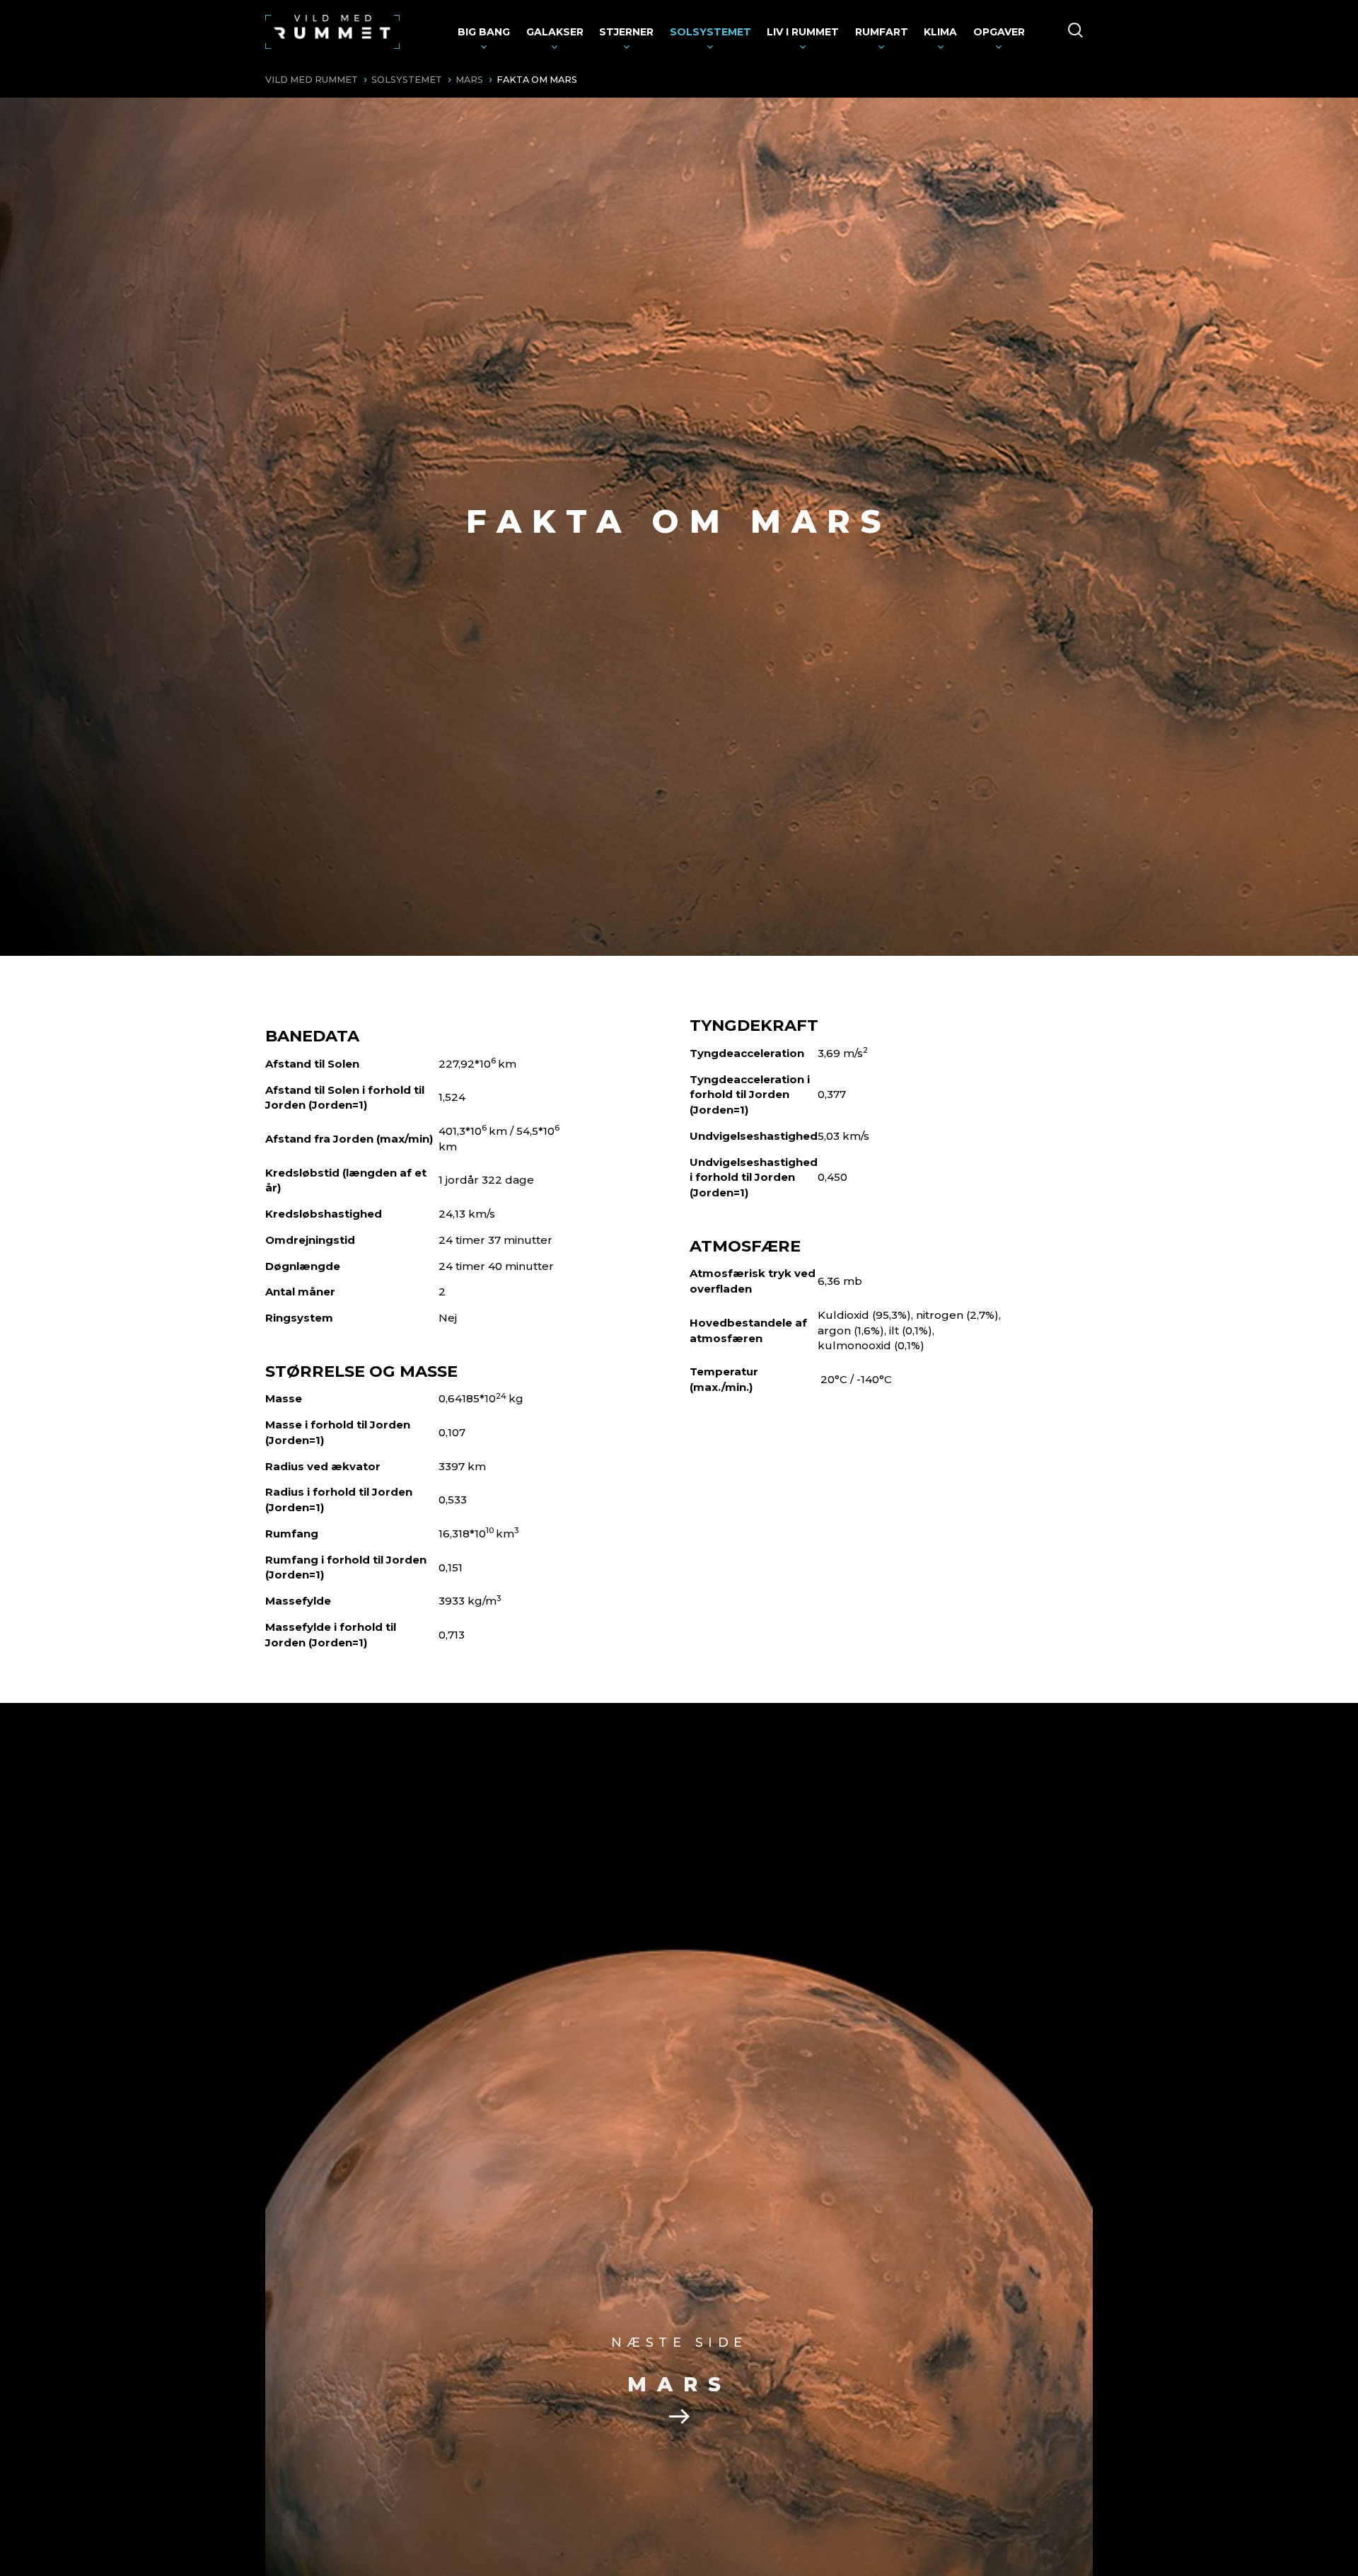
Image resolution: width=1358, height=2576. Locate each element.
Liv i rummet (803, 32)
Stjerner (626, 32)
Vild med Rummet (312, 80)
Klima (940, 32)
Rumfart (882, 32)
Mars (469, 80)
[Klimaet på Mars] (679, 2415)
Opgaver (999, 32)
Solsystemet (710, 32)
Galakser (555, 32)
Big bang (484, 32)
